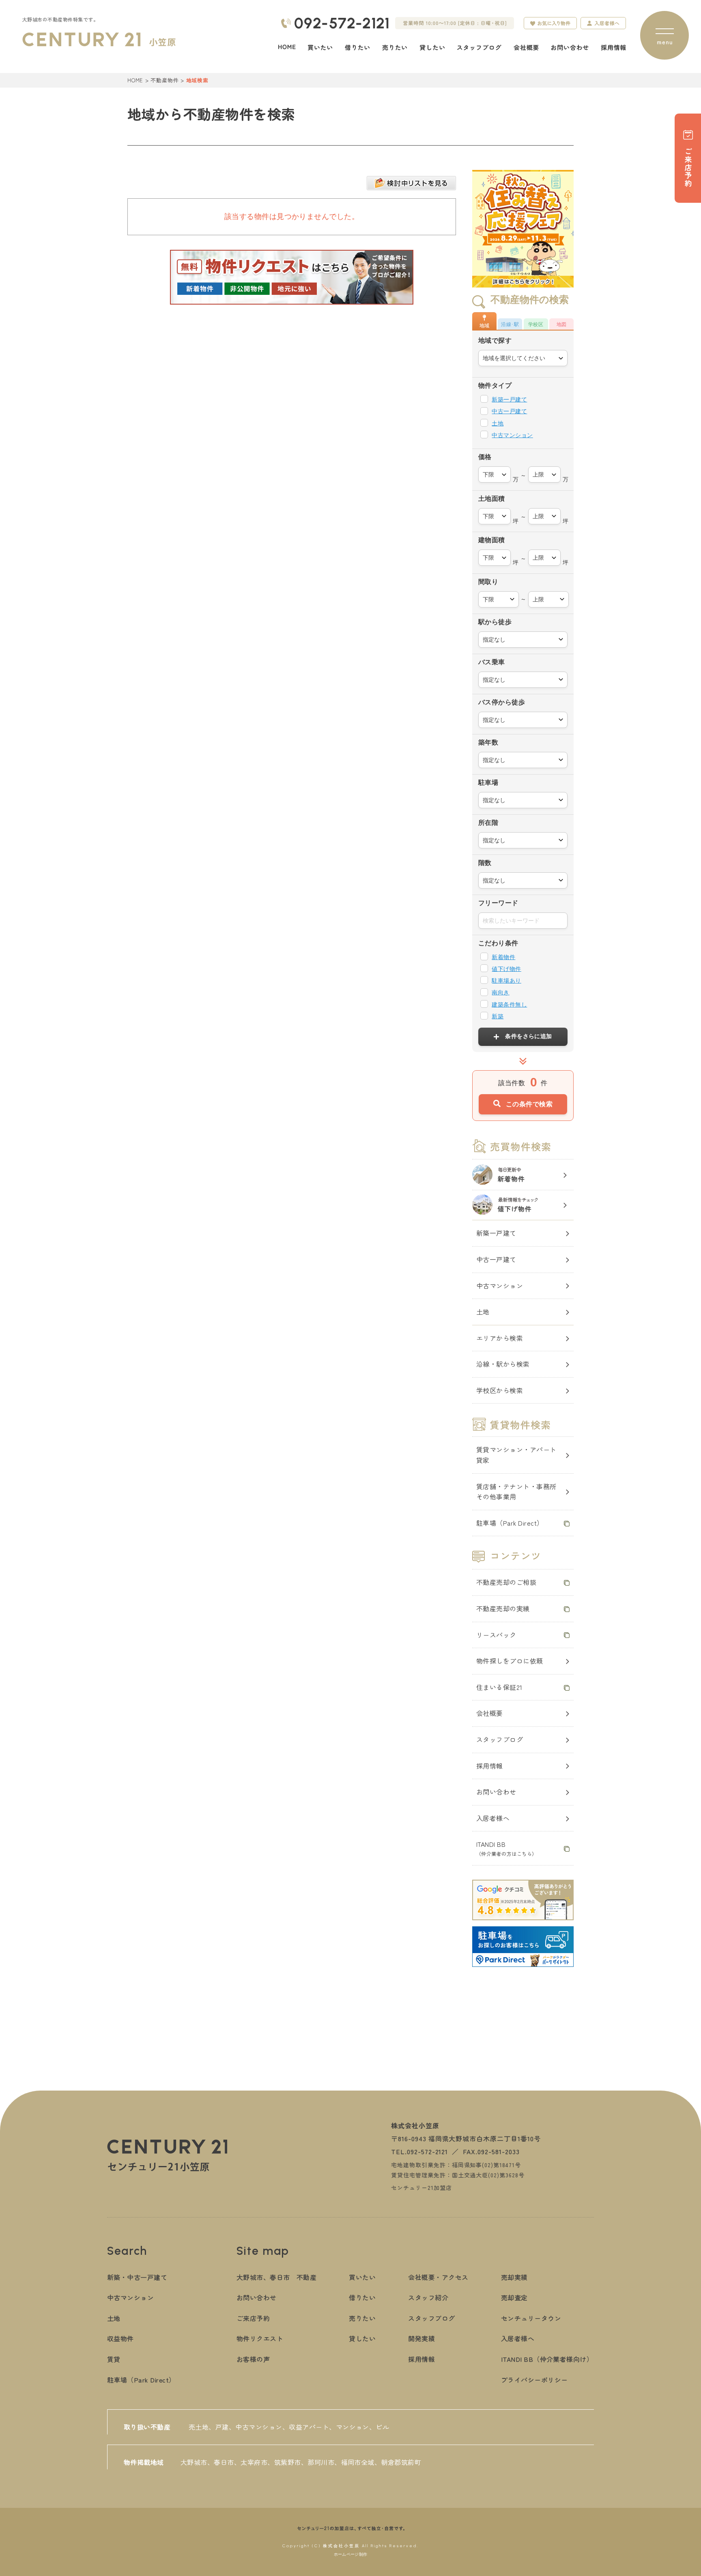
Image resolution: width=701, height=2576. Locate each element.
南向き (500, 992)
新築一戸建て (509, 399)
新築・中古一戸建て (137, 2277)
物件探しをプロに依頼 (510, 1661)
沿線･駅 (510, 324)
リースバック (496, 1635)
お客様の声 (253, 2359)
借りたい (362, 2297)
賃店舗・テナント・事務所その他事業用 (516, 1492)
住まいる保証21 (499, 1687)
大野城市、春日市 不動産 (277, 2277)
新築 (498, 1016)
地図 (562, 324)
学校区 (536, 324)
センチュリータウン (531, 2318)
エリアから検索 (500, 1338)
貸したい (362, 2338)
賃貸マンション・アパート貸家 (516, 1455)
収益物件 (120, 2338)
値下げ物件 (506, 969)
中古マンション (512, 435)
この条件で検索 (529, 1104)
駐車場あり (506, 981)
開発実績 (421, 2338)
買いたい (362, 2277)
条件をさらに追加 (529, 1036)
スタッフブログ (500, 1739)
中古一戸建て (509, 411)
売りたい (362, 2318)
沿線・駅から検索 (503, 1364)
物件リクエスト (260, 2338)
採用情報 (490, 1766)
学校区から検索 (500, 1390)
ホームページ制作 (350, 2554)
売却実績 (514, 2277)
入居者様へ (493, 1818)
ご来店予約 (253, 2318)
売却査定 (514, 2297)
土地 (498, 423)
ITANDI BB (507, 1848)
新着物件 (503, 957)
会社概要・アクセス (438, 2277)
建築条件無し (509, 1005)
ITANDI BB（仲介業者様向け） (547, 2359)
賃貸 (114, 2359)
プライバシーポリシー (534, 2380)
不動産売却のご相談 (506, 1582)
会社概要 (490, 1713)
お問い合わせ (496, 1792)
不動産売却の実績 (503, 1608)
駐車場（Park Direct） (510, 1523)
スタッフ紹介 (428, 2297)
